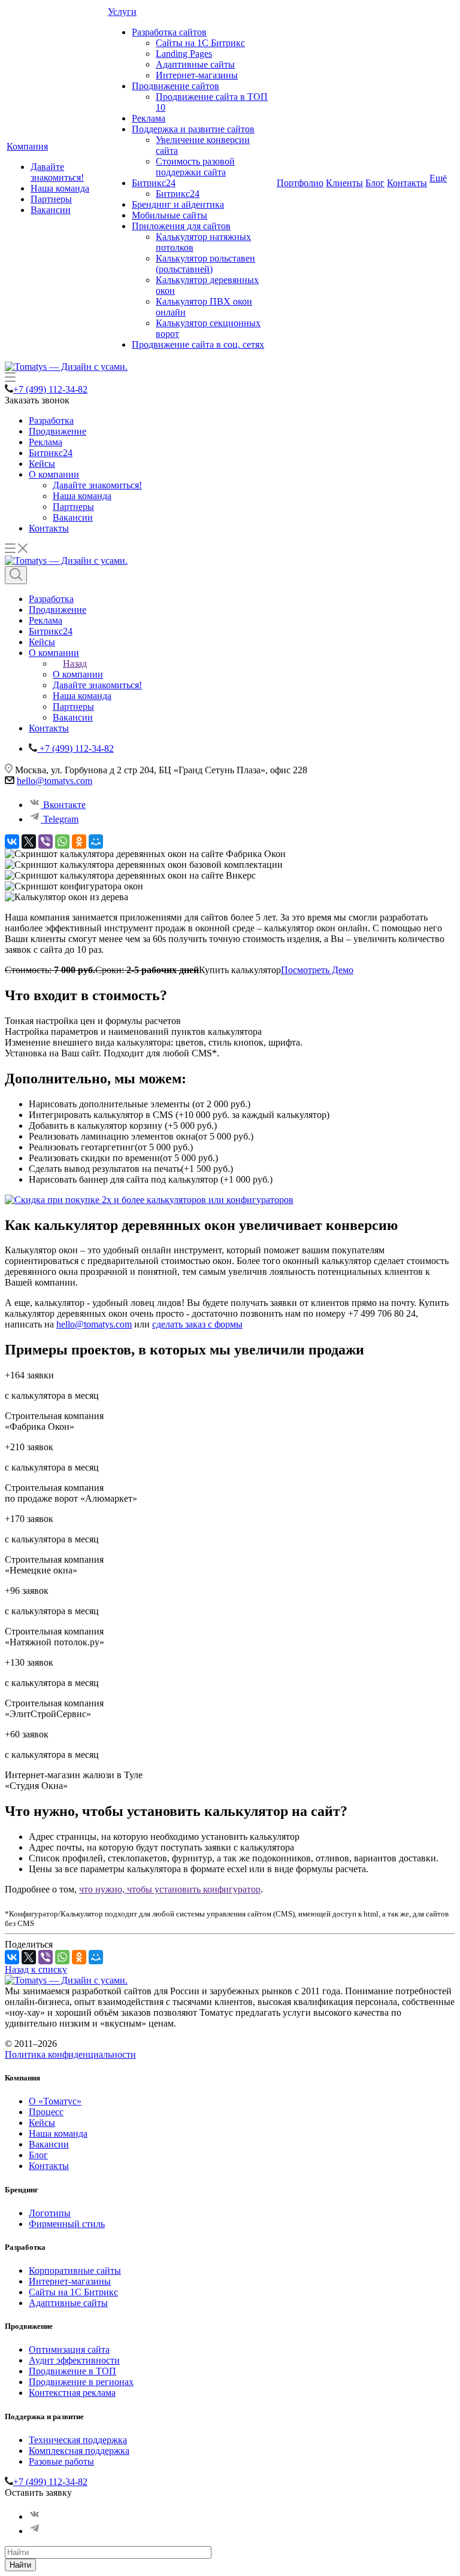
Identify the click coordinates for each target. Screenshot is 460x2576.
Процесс (46, 2112)
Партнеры (51, 199)
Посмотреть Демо (317, 970)
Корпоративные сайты (75, 2270)
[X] (29, 842)
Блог (375, 183)
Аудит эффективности (74, 2360)
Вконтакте (63, 805)
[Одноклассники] (79, 842)
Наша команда (60, 188)
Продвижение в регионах (81, 2382)
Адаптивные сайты (195, 64)
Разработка (51, 420)
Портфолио (300, 183)
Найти (20, 2565)
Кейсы (42, 464)
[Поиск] (16, 575)
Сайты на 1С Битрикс (200, 43)
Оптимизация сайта (69, 2349)
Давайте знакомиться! (57, 172)
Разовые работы (61, 2461)
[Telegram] (35, 2531)
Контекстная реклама (72, 2393)
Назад (75, 663)
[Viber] (46, 842)
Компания (27, 146)
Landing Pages (184, 54)
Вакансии (51, 210)
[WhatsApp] (62, 842)
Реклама (149, 118)
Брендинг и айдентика (178, 204)
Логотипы (50, 2213)
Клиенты (344, 183)
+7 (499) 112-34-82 (50, 389)
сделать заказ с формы (197, 1324)
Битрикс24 (154, 183)
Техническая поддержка (78, 2440)
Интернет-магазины (197, 75)
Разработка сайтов (169, 32)
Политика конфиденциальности (70, 2054)
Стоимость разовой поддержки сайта (195, 167)
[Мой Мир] (96, 842)
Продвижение (57, 431)
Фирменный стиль (67, 2224)
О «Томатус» (55, 2101)
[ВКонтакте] (12, 842)
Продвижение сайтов (175, 86)
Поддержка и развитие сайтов (193, 129)
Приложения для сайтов (181, 226)
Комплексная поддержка (79, 2451)
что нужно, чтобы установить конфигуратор (170, 1889)
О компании (54, 474)
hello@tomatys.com (55, 781)
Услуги (122, 12)
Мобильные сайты (170, 215)
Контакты (407, 183)
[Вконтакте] (35, 2516)
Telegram (60, 819)
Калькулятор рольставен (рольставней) (205, 264)
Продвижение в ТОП (72, 2371)
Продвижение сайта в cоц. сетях (198, 344)
